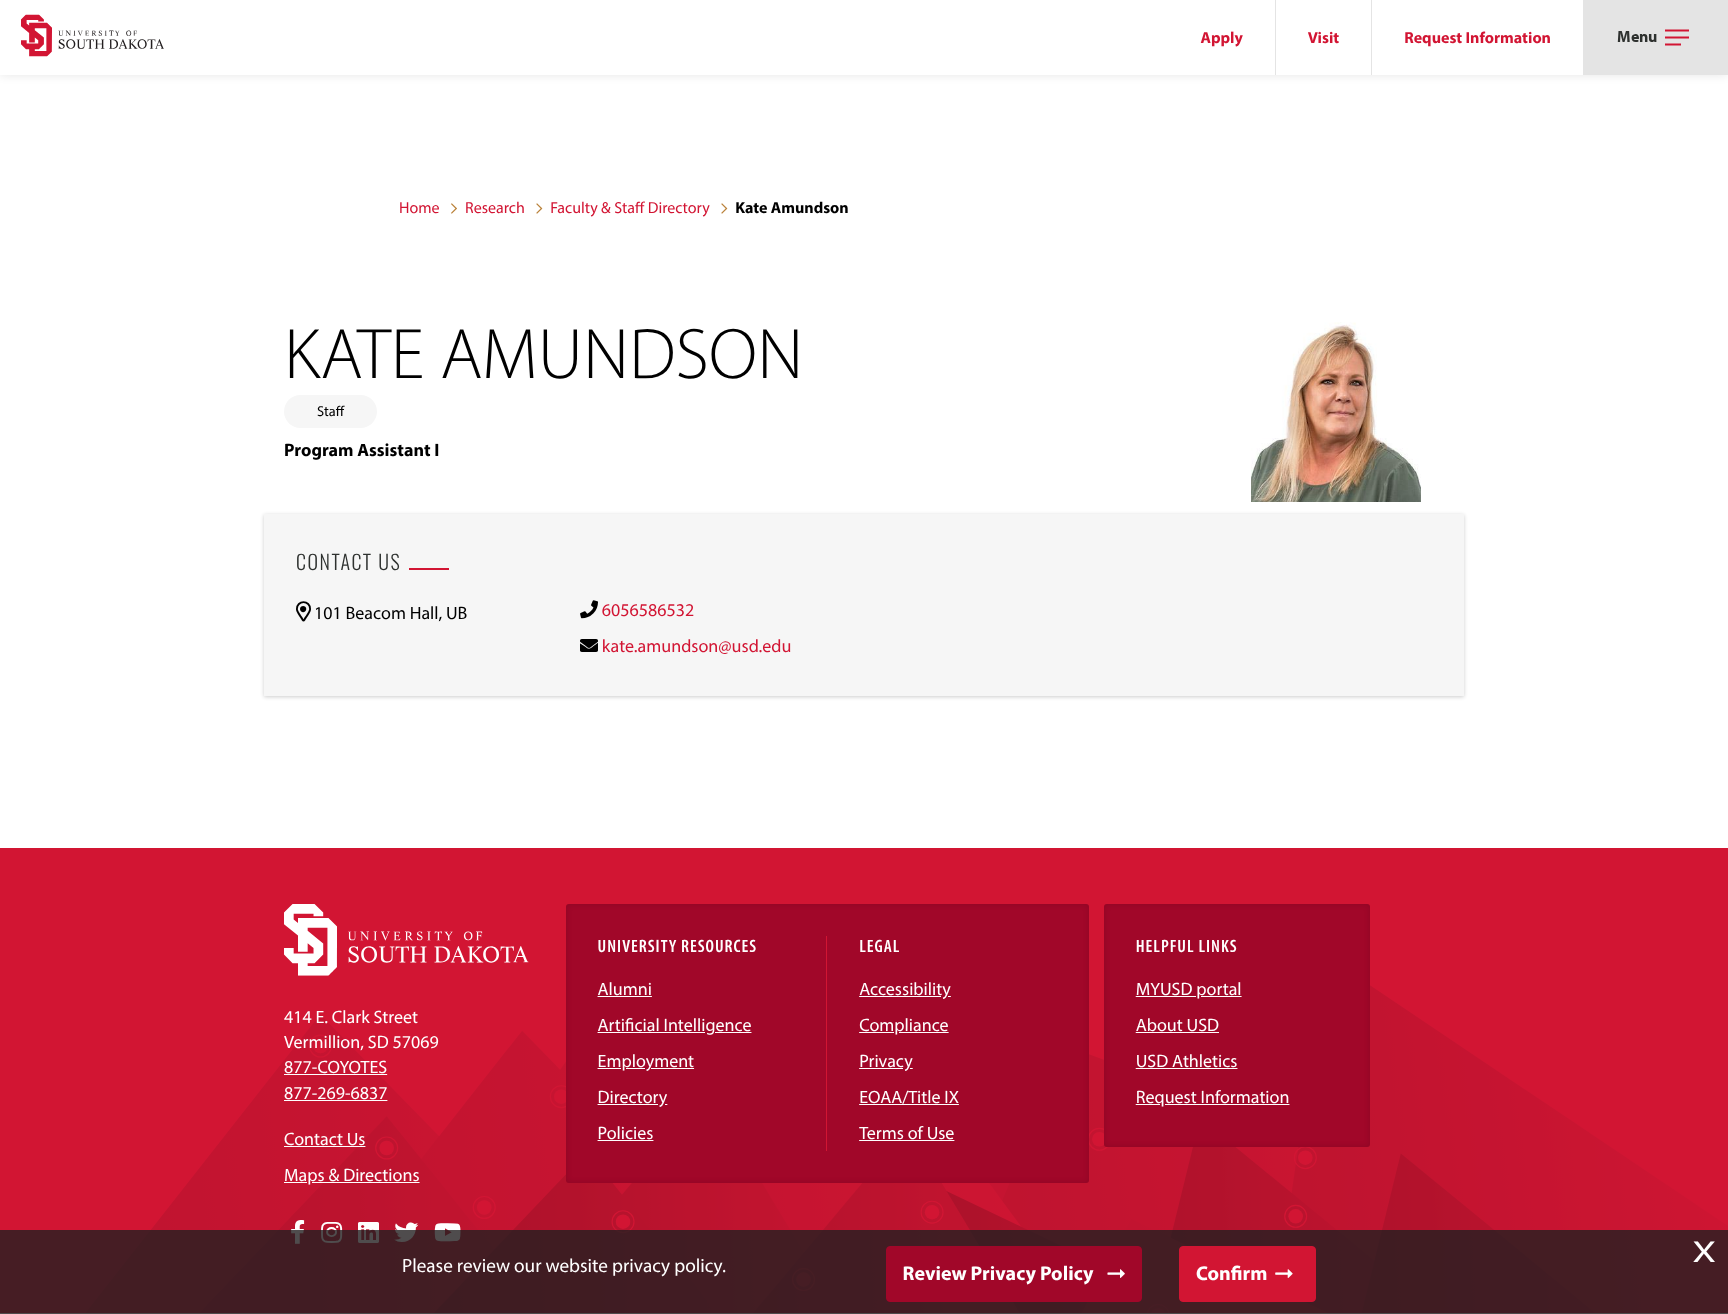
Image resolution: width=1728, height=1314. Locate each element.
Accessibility (905, 988)
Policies (626, 1132)
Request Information (1477, 38)
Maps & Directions (352, 1174)
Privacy (886, 1060)
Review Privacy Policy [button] (998, 1273)
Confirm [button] (1231, 1273)
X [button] (1704, 1252)
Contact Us (324, 1138)
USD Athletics (1187, 1060)
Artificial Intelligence (675, 1024)
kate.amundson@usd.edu (697, 645)
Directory (633, 1096)
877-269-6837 (335, 1092)
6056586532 (648, 609)
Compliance (903, 1024)
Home (419, 208)
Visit (1323, 38)
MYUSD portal (1189, 988)
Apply (1222, 38)
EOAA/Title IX (909, 1096)
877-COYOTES (335, 1066)
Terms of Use (906, 1132)
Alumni (625, 988)
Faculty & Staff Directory (630, 208)
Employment (646, 1060)
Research (495, 208)
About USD (1177, 1024)
